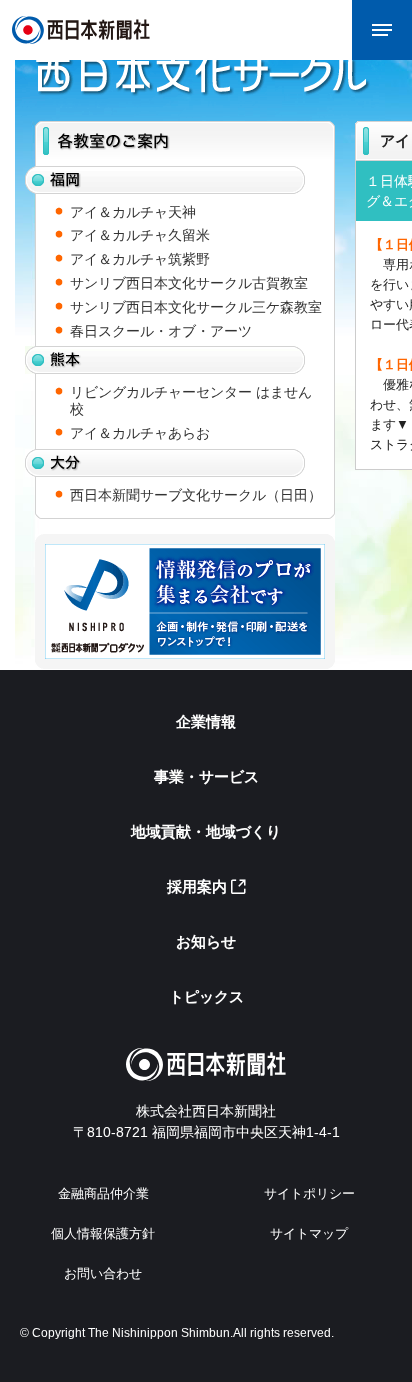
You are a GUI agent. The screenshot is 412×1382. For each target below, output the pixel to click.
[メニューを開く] (382, 30)
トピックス (206, 996)
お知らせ (206, 941)
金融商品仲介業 (103, 1193)
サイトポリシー (309, 1193)
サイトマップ (309, 1233)
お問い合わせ (103, 1273)
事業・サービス (206, 776)
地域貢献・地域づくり (206, 831)
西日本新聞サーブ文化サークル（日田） (196, 495)
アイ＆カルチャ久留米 (140, 235)
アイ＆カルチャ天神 (133, 212)
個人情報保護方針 (103, 1233)
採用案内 (197, 886)
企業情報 (206, 721)
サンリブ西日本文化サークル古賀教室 (189, 283)
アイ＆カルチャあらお (140, 433)
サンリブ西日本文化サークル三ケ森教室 (196, 307)
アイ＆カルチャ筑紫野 (140, 259)
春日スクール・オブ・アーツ (161, 331)
